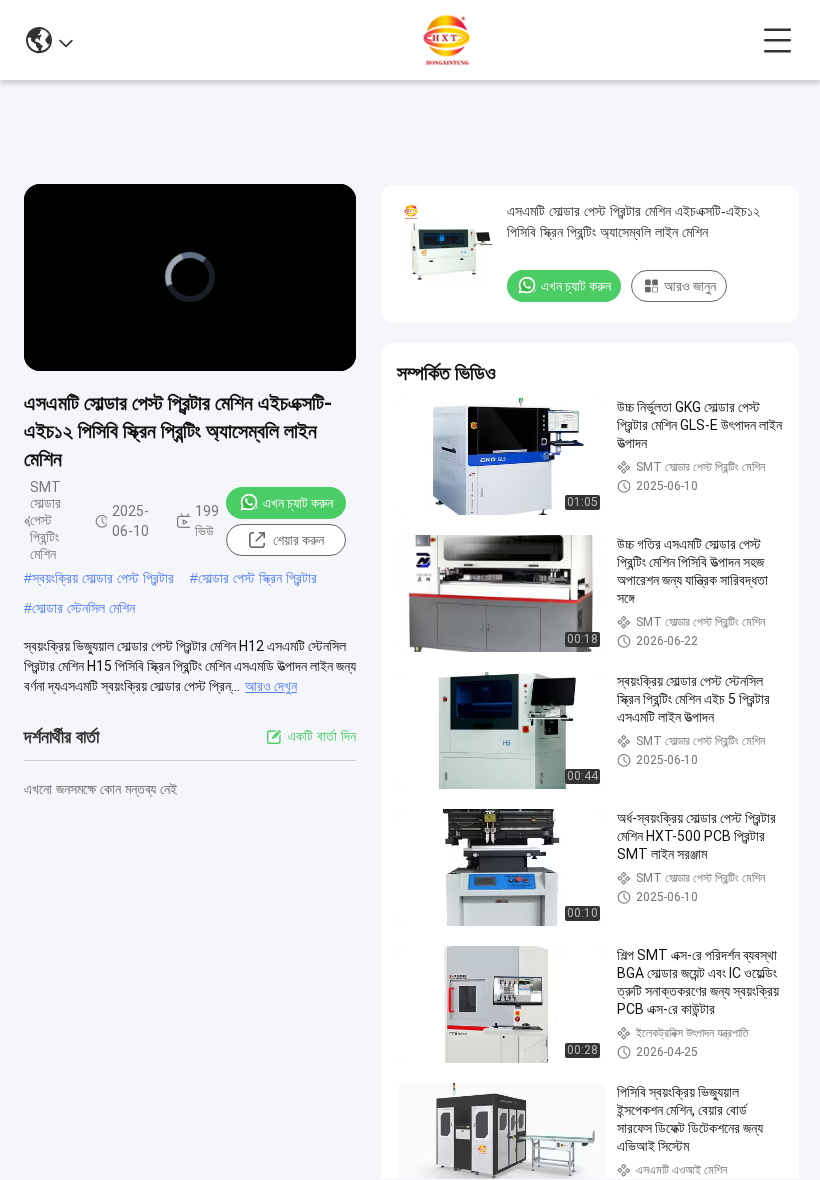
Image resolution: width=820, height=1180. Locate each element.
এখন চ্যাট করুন (298, 503)
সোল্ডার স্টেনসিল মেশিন (83, 608)
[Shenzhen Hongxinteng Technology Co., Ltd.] (418, 40)
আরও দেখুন (271, 686)
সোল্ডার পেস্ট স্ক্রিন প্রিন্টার (257, 578)
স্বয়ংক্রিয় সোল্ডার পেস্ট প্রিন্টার (103, 578)
